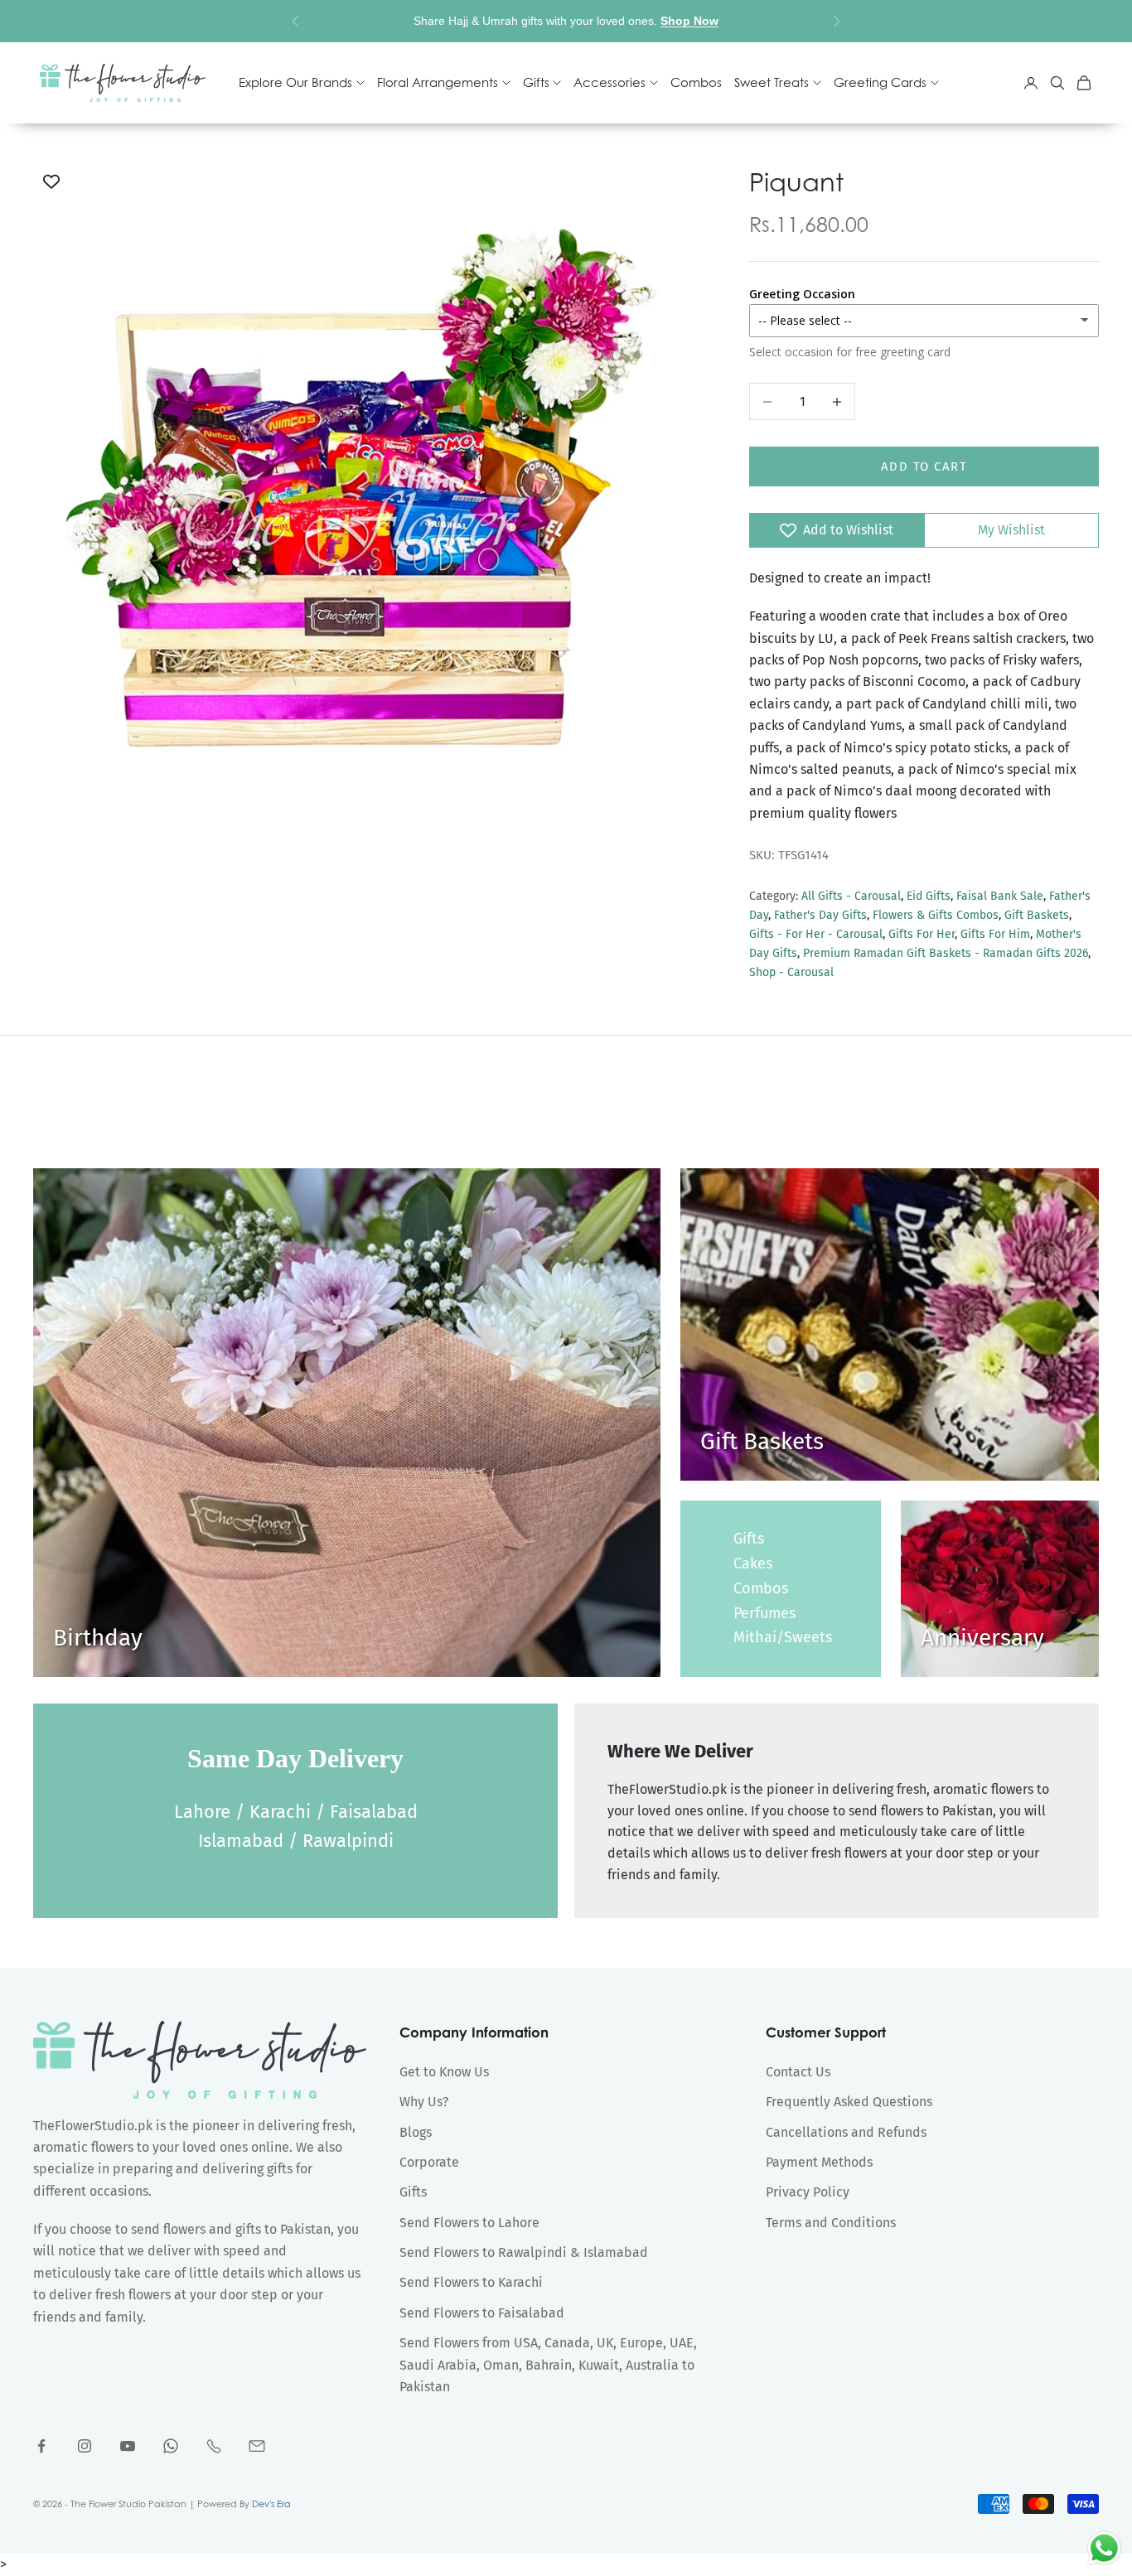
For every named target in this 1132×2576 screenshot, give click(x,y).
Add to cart (924, 466)
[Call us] (214, 2446)
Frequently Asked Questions (849, 2102)
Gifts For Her (922, 934)
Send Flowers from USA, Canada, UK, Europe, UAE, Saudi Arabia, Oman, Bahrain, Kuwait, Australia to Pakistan (548, 2365)
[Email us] (257, 2446)
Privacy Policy (808, 2192)
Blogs (416, 2132)
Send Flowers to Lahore (469, 2223)
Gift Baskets (1037, 915)
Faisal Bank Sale (1000, 896)
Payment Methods (819, 2162)
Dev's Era (271, 2504)
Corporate (429, 2162)
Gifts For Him (995, 934)
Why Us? (424, 2102)
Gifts (749, 1539)
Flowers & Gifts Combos (936, 915)
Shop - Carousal (791, 972)
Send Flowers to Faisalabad (482, 2313)
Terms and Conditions (831, 2223)
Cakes (753, 1563)
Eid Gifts (929, 896)
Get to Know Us (444, 2072)
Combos (696, 83)
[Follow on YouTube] (128, 2446)
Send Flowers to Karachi (471, 2282)
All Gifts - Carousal (851, 896)
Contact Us (798, 2072)
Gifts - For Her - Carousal (816, 934)
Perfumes (764, 1613)
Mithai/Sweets (783, 1637)
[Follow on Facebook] (41, 2446)
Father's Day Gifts (820, 915)
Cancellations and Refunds (846, 2132)
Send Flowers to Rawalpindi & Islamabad (524, 2252)
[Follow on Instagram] (85, 2446)
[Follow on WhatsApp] (171, 2446)
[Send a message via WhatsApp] (1104, 2548)
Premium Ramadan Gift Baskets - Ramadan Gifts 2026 (946, 953)
